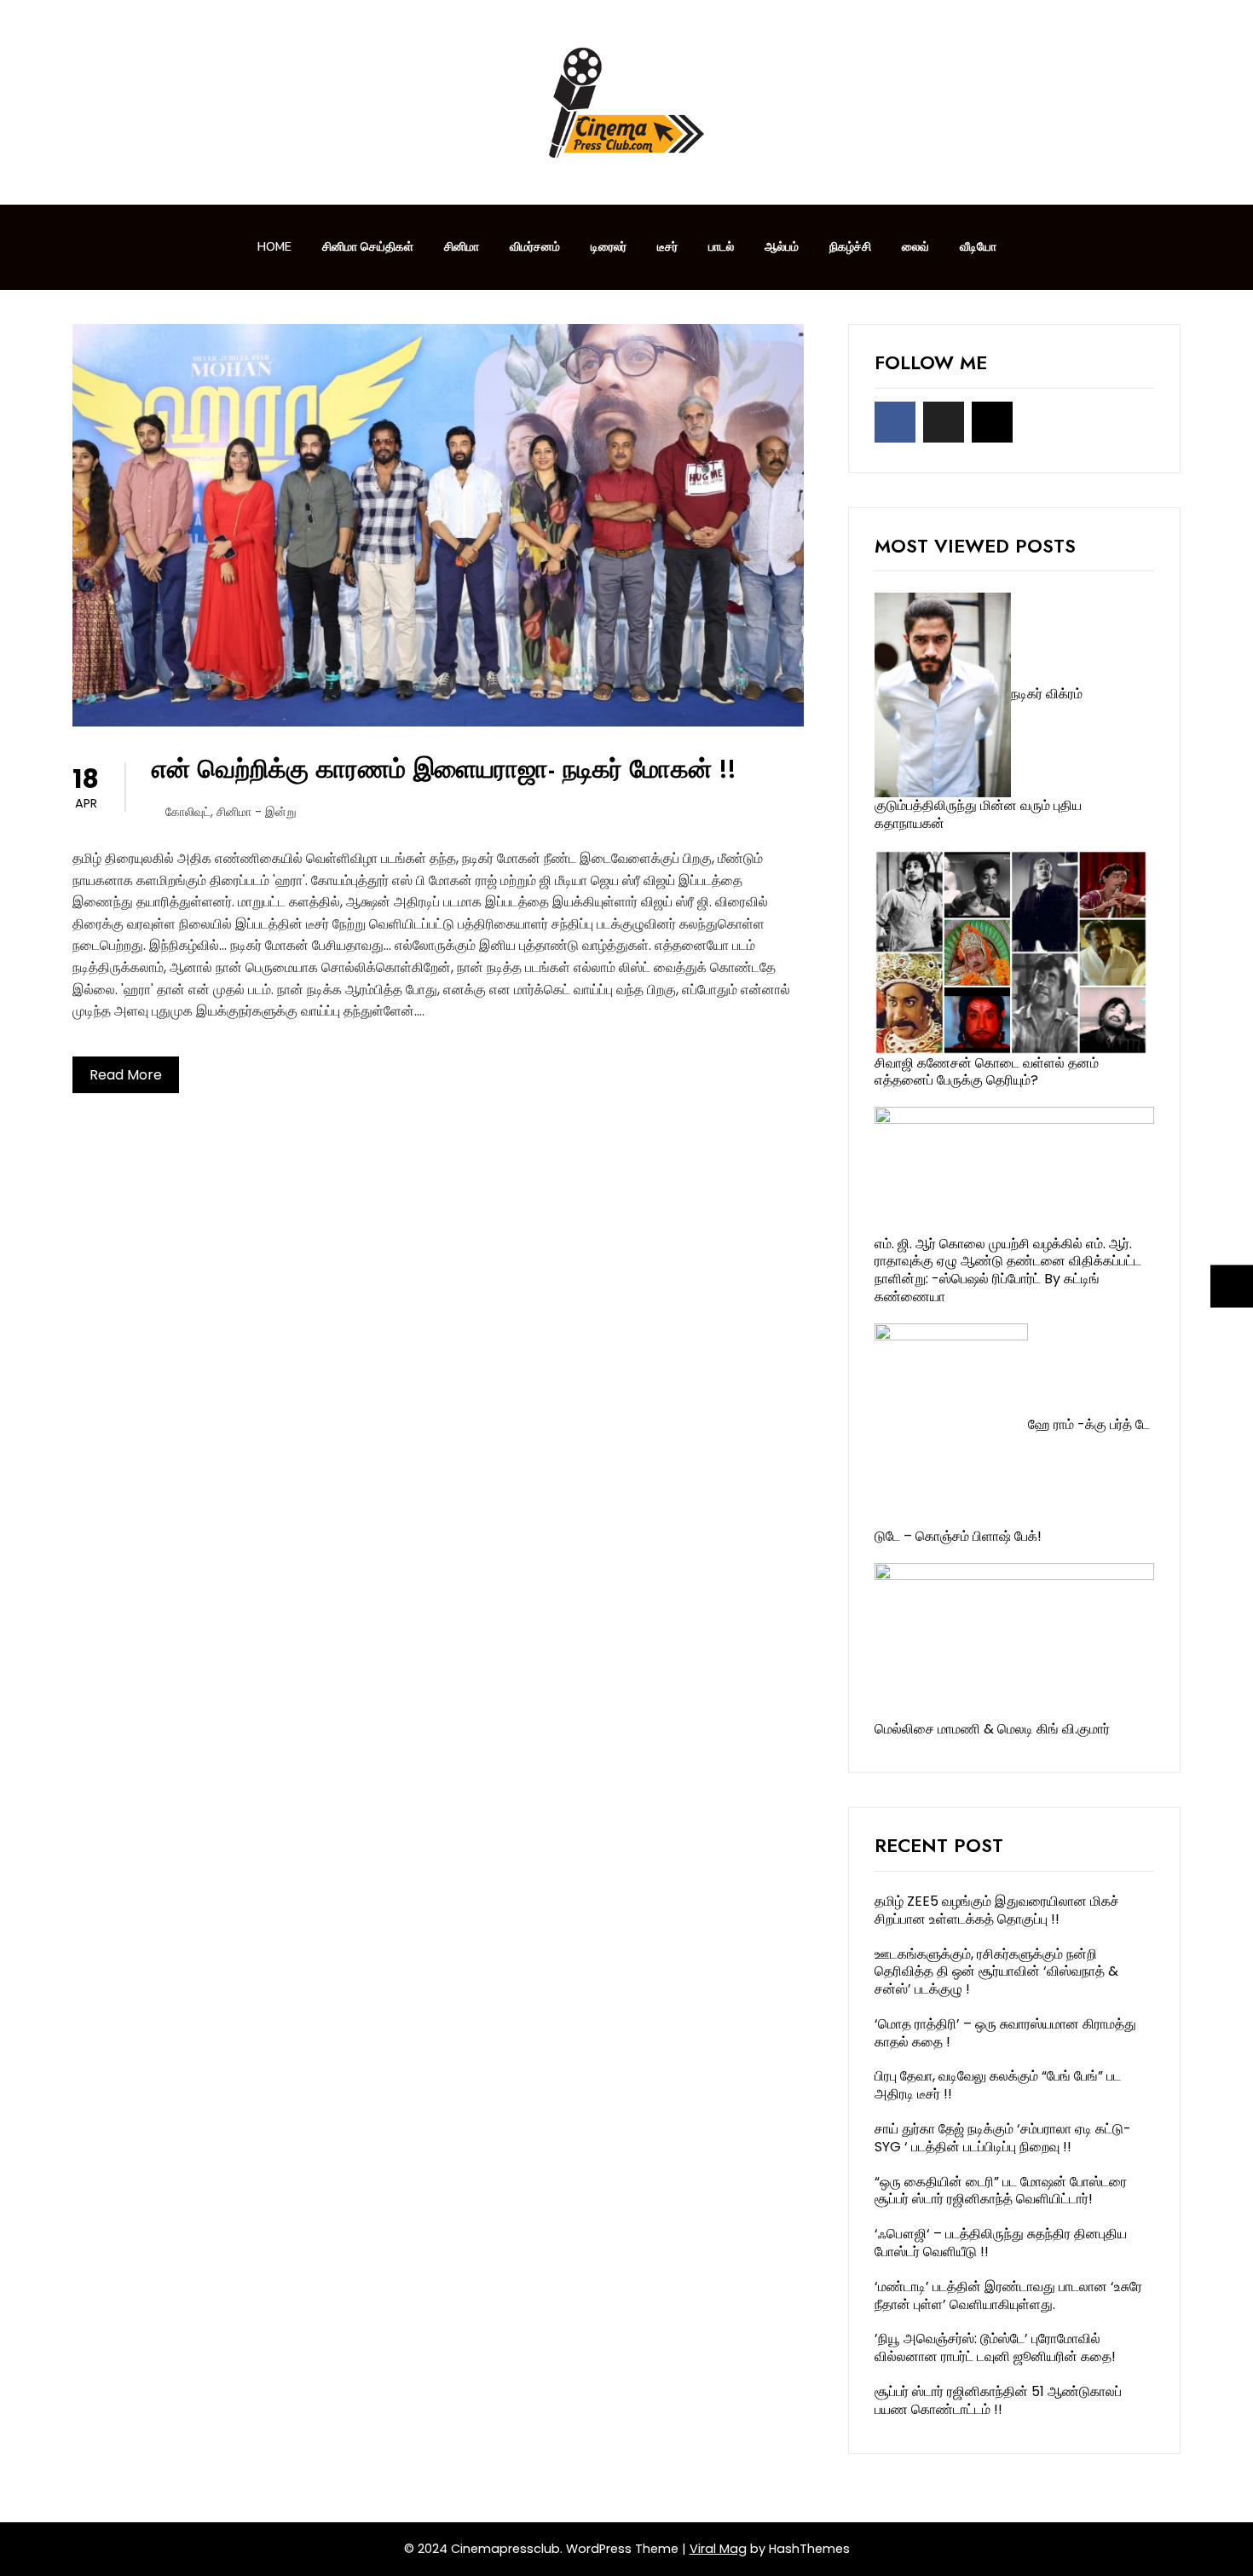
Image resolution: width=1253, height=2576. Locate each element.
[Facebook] (895, 422)
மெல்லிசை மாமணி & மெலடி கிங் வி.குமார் (992, 1729)
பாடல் (721, 247)
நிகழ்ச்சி (850, 247)
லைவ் (915, 247)
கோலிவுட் (188, 812)
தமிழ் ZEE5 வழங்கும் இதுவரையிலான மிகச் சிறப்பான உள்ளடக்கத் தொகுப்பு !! (997, 1910)
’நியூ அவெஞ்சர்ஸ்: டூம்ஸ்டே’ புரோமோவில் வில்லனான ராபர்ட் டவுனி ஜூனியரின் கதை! (995, 2347)
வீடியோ (978, 247)
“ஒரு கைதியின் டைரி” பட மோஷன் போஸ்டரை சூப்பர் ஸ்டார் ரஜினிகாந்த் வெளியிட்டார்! (1001, 2191)
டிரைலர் (609, 247)
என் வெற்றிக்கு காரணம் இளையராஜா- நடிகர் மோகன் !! (444, 769)
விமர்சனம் (535, 247)
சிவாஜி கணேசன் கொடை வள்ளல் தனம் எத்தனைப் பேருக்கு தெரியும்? (987, 1072)
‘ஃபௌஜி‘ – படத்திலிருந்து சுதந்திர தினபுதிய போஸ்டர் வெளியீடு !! (1001, 2243)
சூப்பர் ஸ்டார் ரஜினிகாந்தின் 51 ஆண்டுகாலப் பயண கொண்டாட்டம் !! (998, 2400)
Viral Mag (718, 2549)
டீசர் (667, 247)
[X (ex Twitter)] (944, 422)
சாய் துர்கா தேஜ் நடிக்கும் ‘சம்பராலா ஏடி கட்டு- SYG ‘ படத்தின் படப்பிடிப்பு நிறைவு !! (1003, 2138)
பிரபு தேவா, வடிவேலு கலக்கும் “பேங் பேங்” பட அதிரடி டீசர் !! (998, 2085)
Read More (126, 1075)
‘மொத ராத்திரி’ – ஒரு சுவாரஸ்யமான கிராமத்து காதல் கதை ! (1005, 2033)
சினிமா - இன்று (257, 812)
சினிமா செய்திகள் (368, 247)
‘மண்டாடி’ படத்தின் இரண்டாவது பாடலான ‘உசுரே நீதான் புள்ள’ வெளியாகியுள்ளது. (1008, 2295)
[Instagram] (992, 422)
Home (274, 247)
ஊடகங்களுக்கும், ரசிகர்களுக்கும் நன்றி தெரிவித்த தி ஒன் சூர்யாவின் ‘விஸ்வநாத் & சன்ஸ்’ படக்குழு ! (996, 1972)
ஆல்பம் (782, 247)
